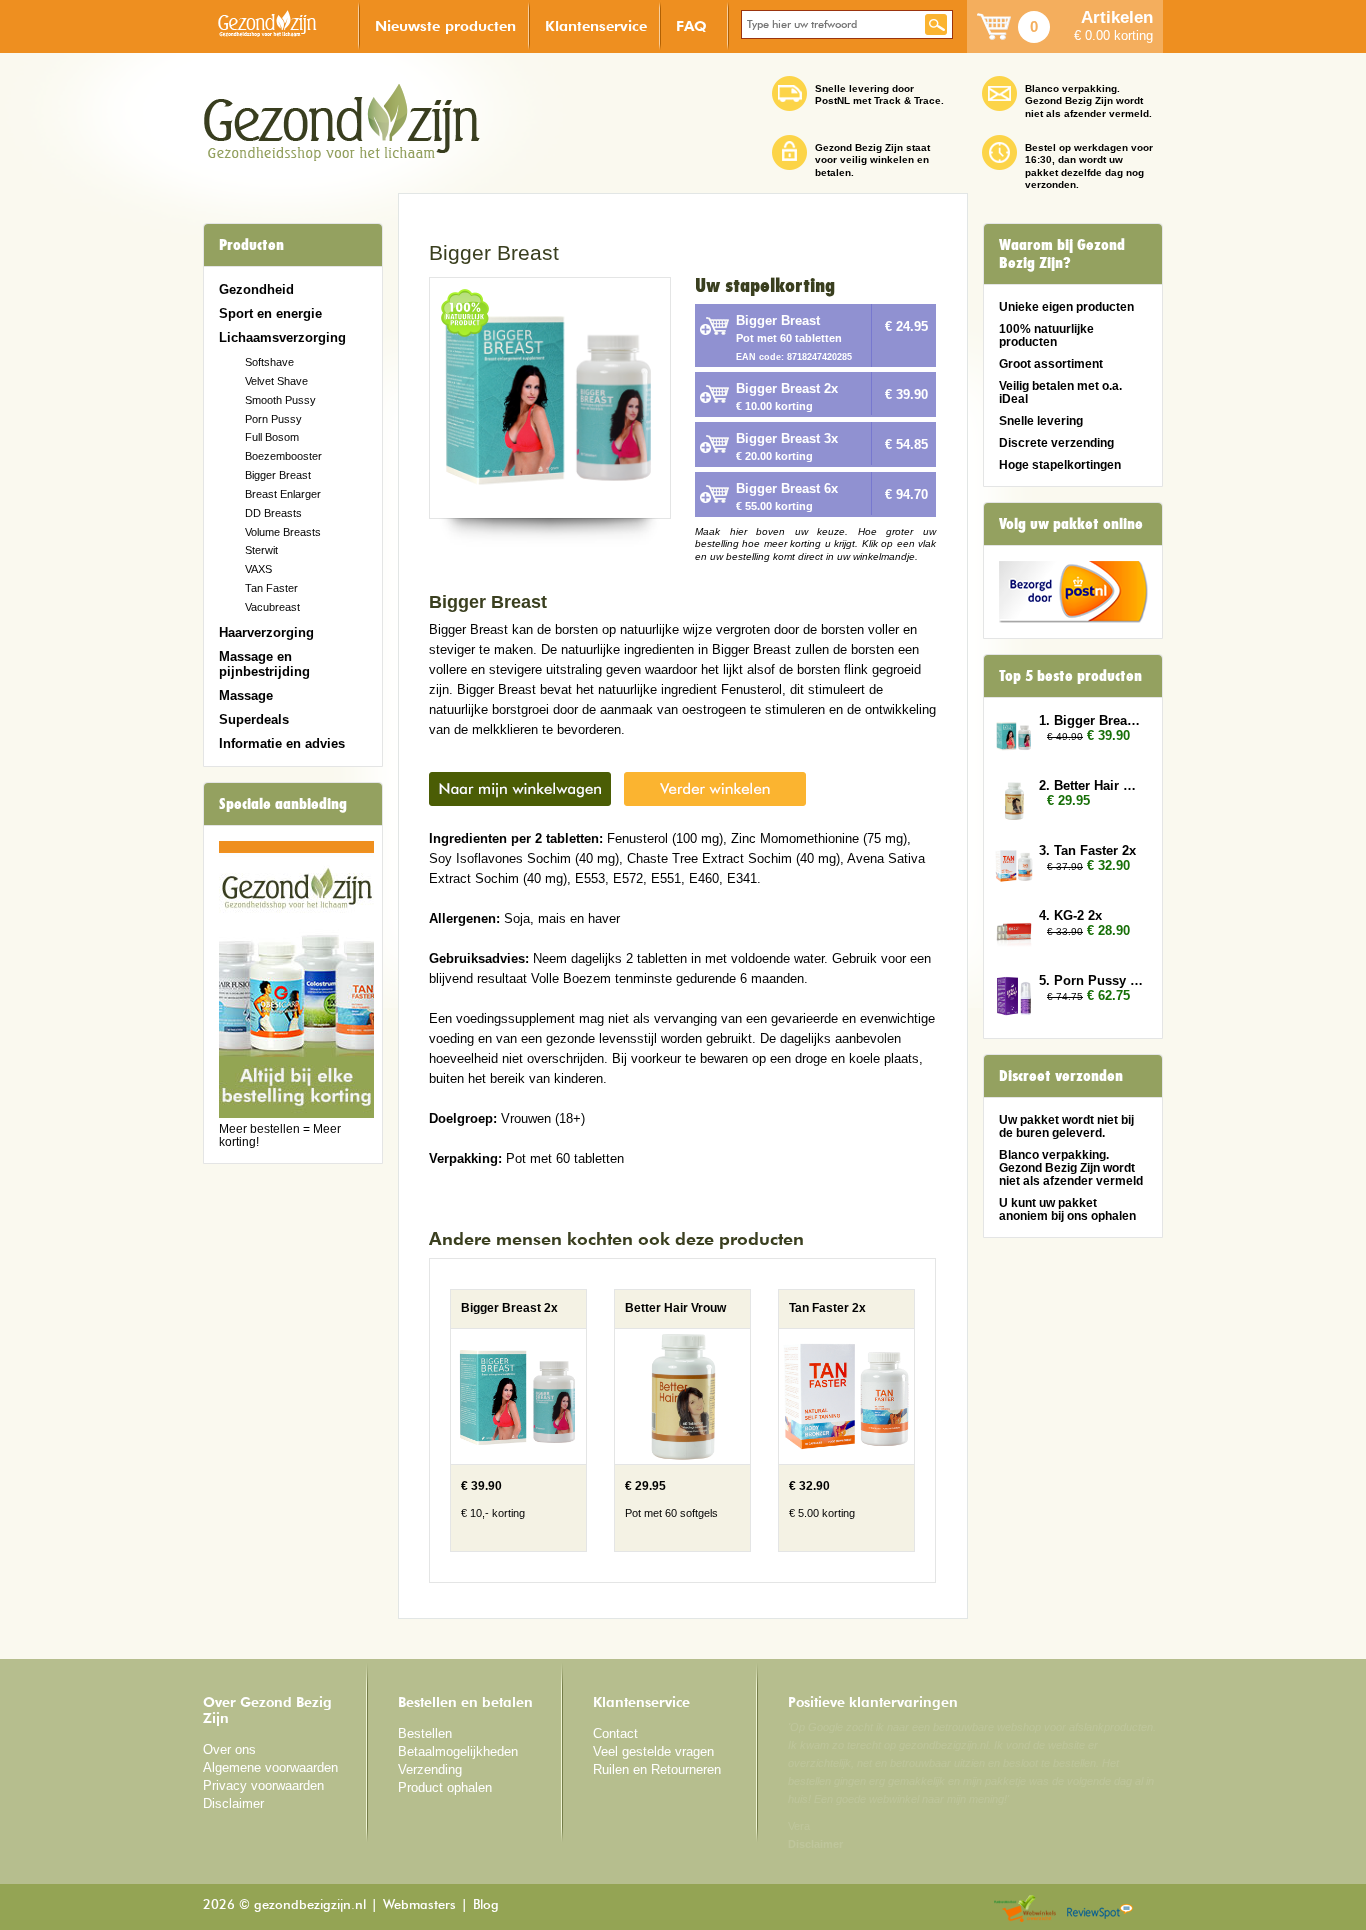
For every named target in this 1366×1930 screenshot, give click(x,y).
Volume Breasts (283, 532)
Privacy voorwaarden (263, 1785)
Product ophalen (445, 1787)
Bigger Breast (278, 475)
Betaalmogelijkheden (458, 1751)
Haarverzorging (266, 632)
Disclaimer (233, 1803)
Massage (246, 695)
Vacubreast (272, 607)
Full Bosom (272, 437)
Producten (251, 245)
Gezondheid (256, 289)
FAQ (691, 25)
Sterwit (261, 550)
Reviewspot (1100, 1909)
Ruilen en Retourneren (657, 1769)
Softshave (269, 362)
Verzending (430, 1769)
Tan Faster (271, 588)
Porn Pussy (273, 419)
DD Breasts (273, 513)
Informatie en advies (282, 743)
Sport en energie (270, 313)
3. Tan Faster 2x (1087, 850)
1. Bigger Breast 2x (1091, 720)
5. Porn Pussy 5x (1091, 980)
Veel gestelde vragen (653, 1751)
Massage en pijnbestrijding (264, 664)
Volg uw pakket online (1071, 524)
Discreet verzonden (1061, 1076)
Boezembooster (283, 456)
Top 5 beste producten (1070, 676)
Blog (486, 1905)
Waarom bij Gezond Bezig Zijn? (1062, 254)
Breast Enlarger (283, 494)
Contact (615, 1733)
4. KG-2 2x (1070, 915)
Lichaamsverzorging (282, 337)
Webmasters (419, 1905)
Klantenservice (596, 25)
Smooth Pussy (280, 400)
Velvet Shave (276, 381)
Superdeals (254, 719)
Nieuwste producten (445, 25)
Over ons (229, 1749)
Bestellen (425, 1733)
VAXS (258, 569)
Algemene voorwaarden (270, 1767)
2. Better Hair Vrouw (1091, 785)
